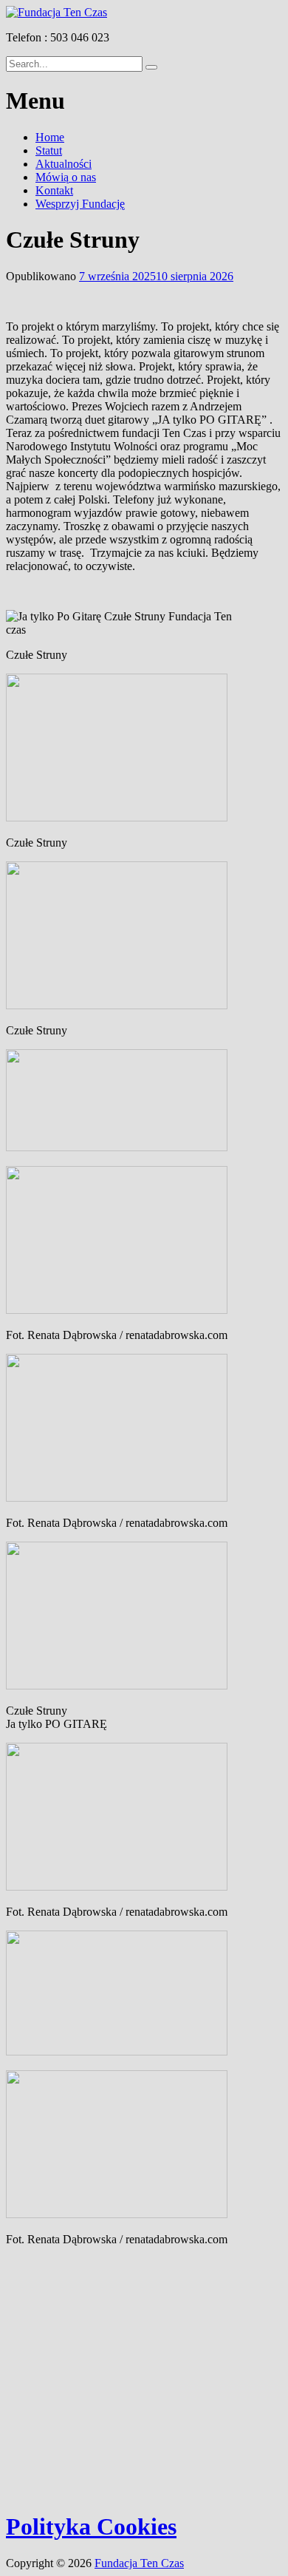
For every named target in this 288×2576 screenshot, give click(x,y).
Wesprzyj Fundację (80, 204)
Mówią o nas (66, 177)
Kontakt (54, 190)
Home (50, 137)
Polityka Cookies (91, 2526)
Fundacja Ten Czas (139, 2563)
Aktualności (64, 164)
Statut (49, 150)
